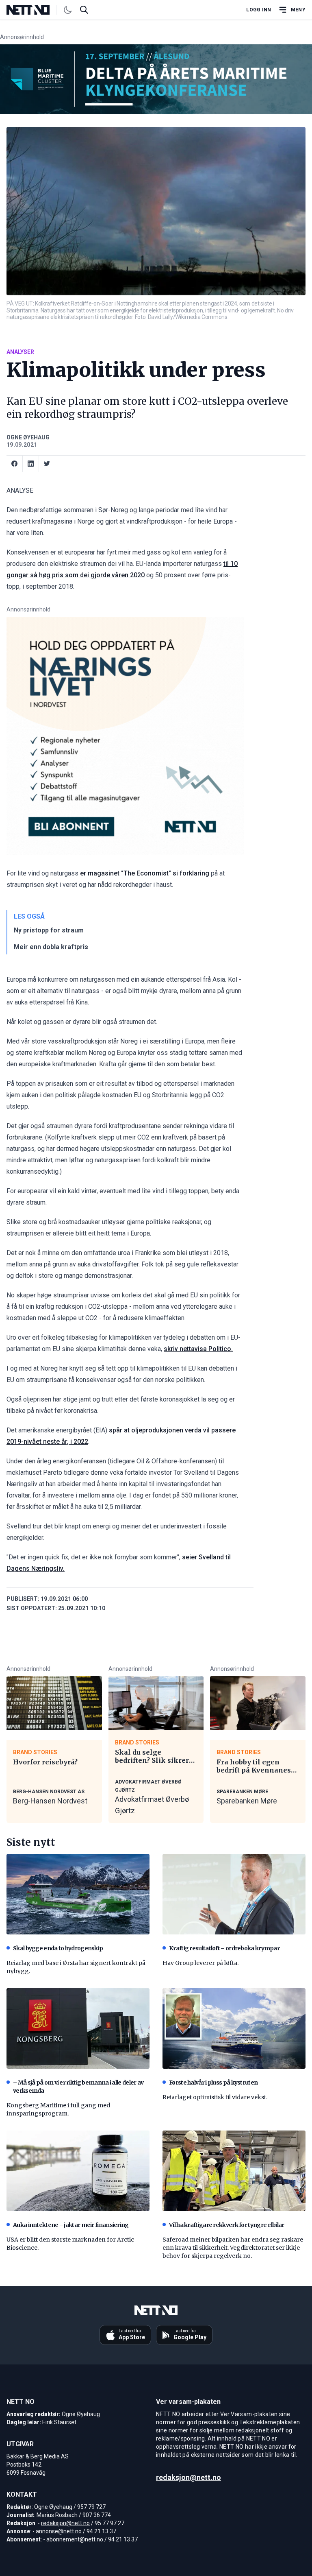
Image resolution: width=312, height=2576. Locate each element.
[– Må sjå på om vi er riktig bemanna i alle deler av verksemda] (78, 2028)
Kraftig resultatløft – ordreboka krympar (224, 1948)
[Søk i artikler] (84, 10)
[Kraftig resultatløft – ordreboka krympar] (234, 1894)
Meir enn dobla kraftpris (51, 947)
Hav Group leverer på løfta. (200, 1963)
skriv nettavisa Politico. (198, 1349)
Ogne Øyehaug (28, 437)
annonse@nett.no (59, 2531)
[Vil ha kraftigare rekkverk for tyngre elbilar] (234, 2171)
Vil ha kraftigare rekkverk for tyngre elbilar (227, 2225)
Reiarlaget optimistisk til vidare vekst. (215, 2097)
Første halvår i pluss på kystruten (213, 2083)
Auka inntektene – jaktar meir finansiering (71, 2225)
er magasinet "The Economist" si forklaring (145, 873)
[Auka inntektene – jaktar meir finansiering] (78, 2171)
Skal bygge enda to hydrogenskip (58, 1948)
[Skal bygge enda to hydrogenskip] (78, 1894)
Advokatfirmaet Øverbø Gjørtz (152, 1805)
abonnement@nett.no (75, 2539)
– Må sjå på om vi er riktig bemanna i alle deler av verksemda (78, 2087)
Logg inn (259, 10)
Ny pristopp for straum (49, 930)
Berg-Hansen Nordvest (50, 1801)
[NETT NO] (35, 10)
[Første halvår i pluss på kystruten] (234, 2028)
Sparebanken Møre (247, 1801)
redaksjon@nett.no (65, 2523)
